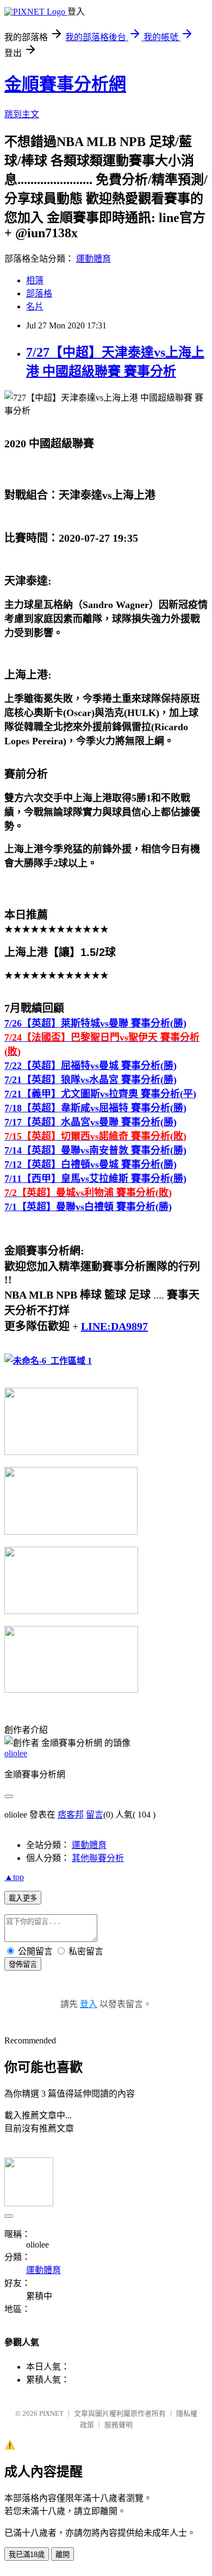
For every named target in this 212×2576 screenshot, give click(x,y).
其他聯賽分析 (98, 1858)
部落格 (39, 293)
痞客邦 (71, 1815)
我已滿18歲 (27, 2555)
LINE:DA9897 (114, 1326)
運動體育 (93, 259)
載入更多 (23, 1898)
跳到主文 (22, 114)
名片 (35, 306)
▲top (14, 1877)
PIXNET (51, 2413)
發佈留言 (23, 1964)
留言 (95, 1815)
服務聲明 (119, 2425)
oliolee (16, 1753)
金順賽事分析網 (65, 84)
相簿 (35, 280)
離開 (63, 2555)
